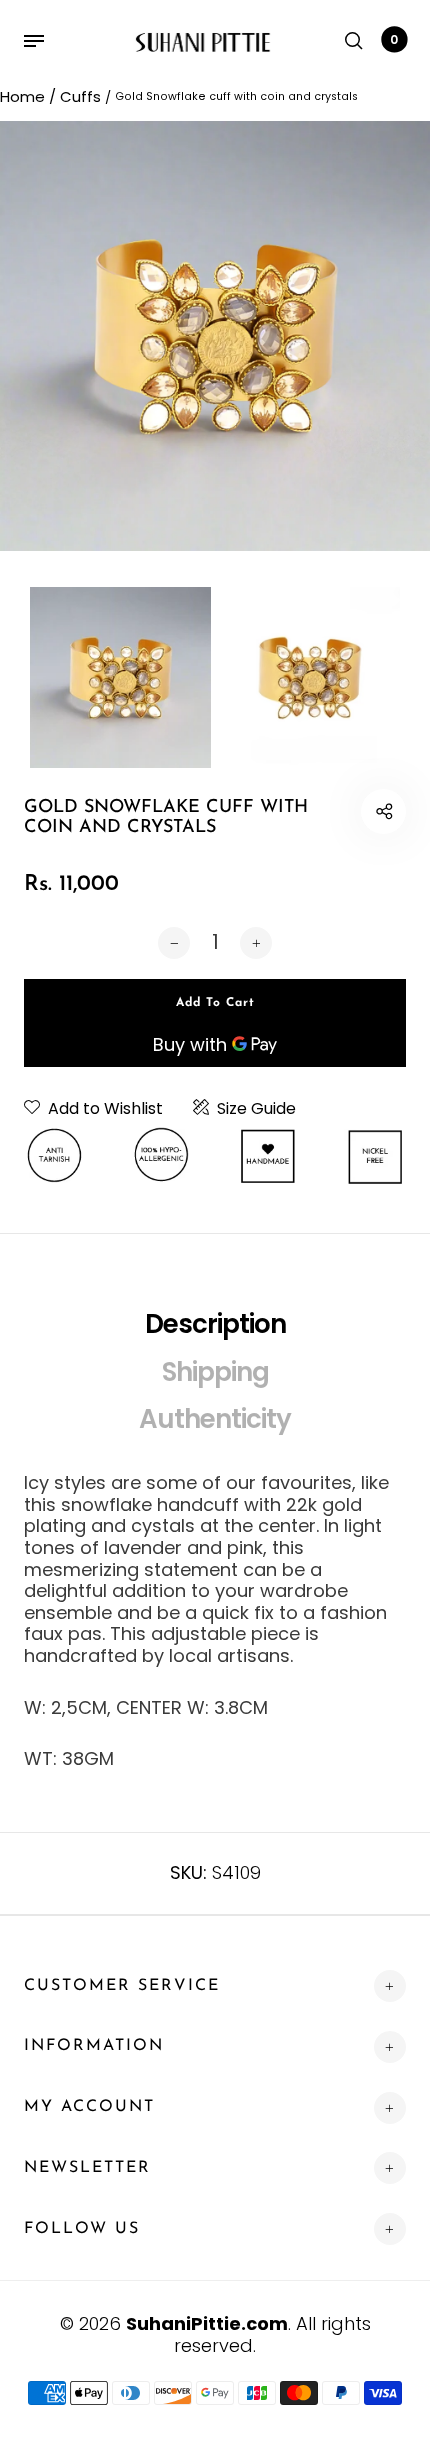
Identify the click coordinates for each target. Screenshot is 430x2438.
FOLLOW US (82, 2229)
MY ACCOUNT (89, 2107)
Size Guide (256, 1109)
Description (215, 1324)
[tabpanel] (215, 336)
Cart (394, 39)
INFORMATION (94, 2046)
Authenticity (215, 1419)
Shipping (215, 1372)
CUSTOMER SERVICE (122, 1986)
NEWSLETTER (87, 2168)
